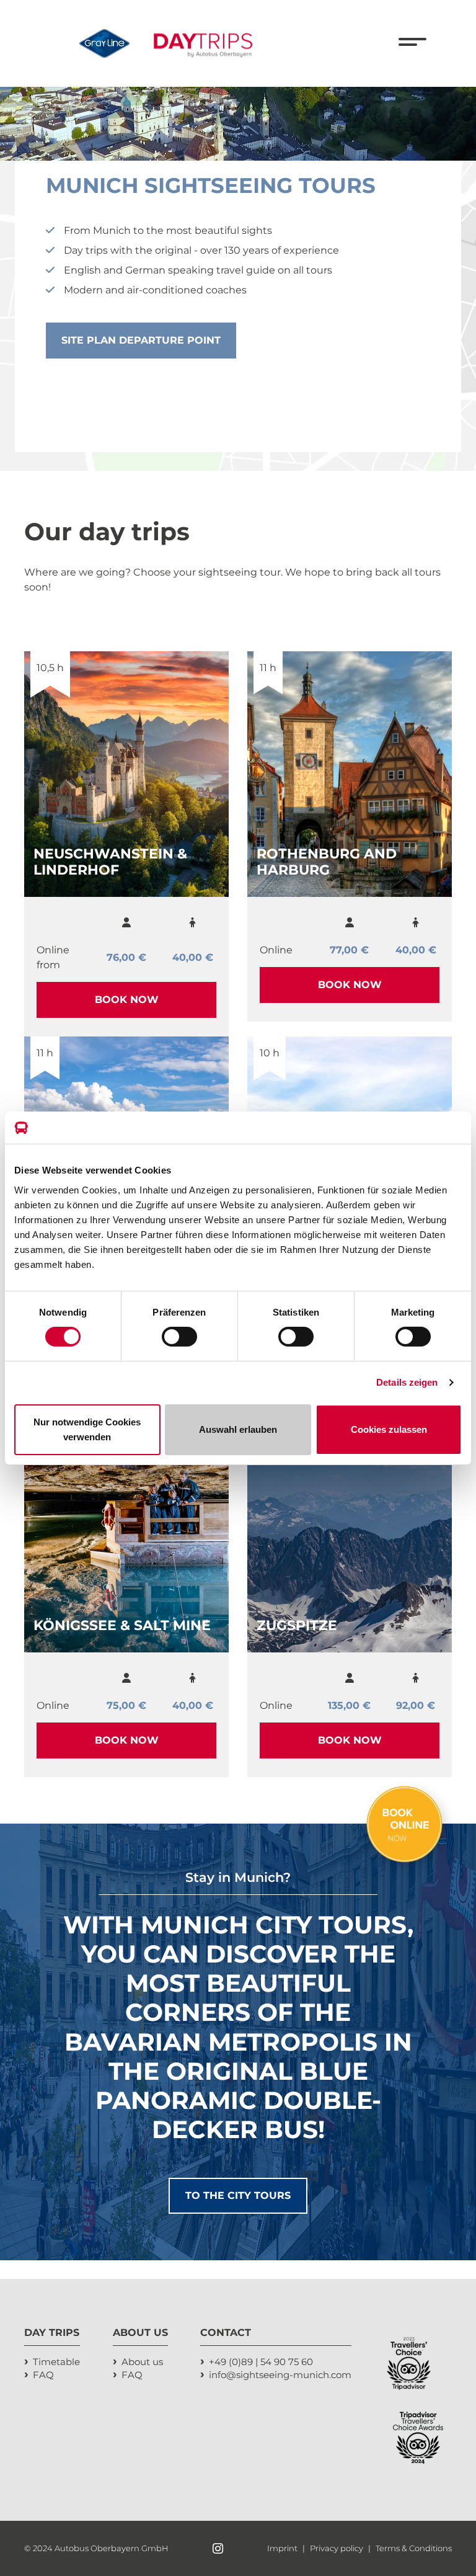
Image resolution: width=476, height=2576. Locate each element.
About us (142, 2362)
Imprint (283, 2548)
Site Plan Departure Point (141, 340)
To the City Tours (238, 2195)
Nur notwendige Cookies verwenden (87, 1429)
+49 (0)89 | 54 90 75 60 (261, 2362)
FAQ (43, 2375)
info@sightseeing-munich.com (280, 2375)
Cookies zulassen (389, 1429)
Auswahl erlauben (238, 1429)
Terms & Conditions (414, 2548)
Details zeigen (407, 1382)
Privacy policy (337, 2548)
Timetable (56, 2362)
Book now (127, 1000)
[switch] (179, 1337)
